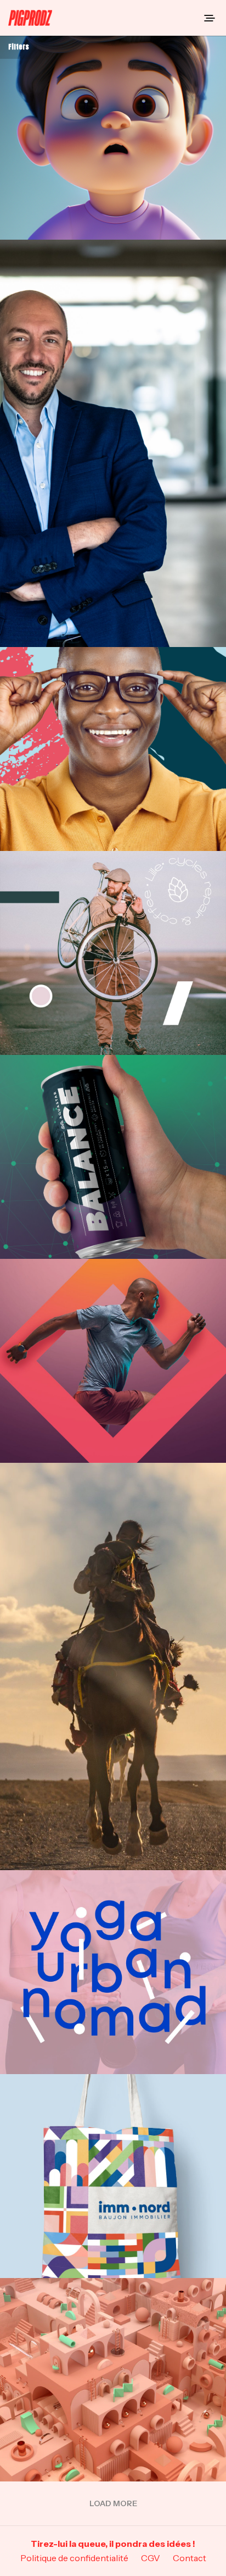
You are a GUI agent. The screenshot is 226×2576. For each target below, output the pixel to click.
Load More (113, 2503)
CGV (151, 2558)
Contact (190, 2558)
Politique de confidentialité (74, 2558)
